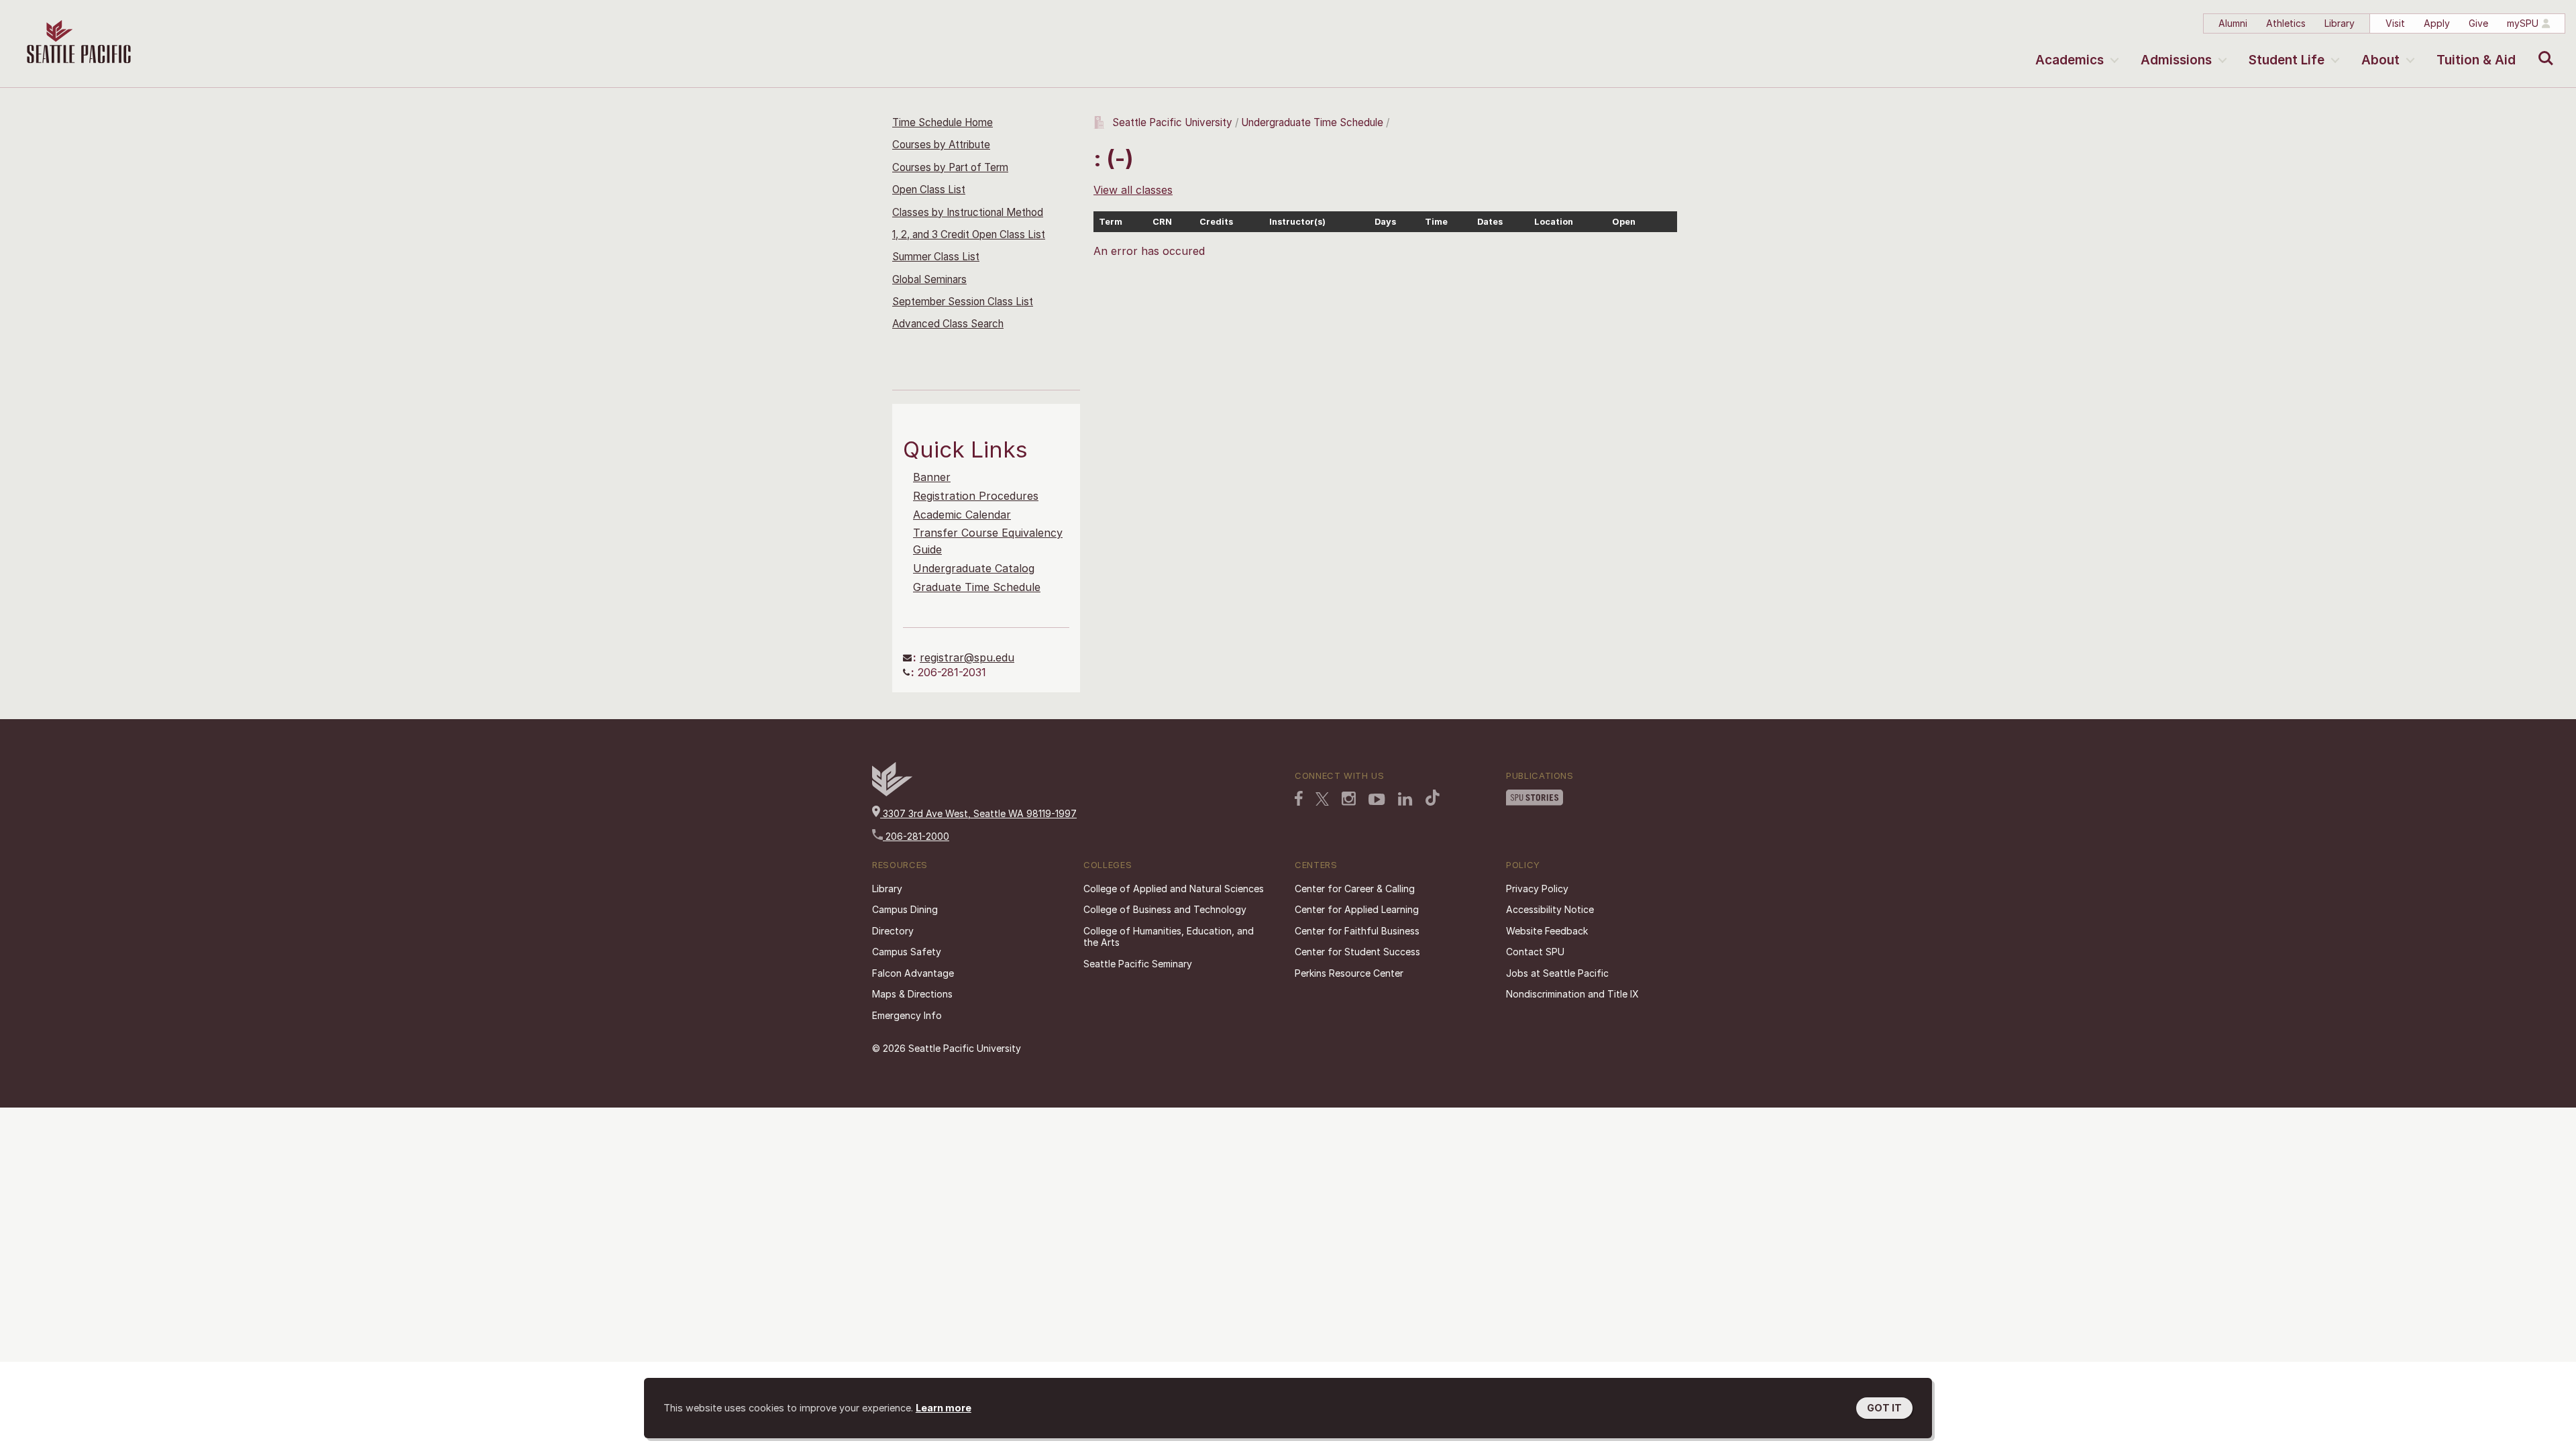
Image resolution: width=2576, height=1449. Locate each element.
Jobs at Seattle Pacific (1557, 973)
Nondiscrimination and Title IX (1572, 994)
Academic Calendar (962, 515)
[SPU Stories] (1535, 798)
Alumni (2233, 23)
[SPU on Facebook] (1299, 798)
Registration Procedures (976, 496)
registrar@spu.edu (967, 657)
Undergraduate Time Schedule (1312, 122)
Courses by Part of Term (950, 167)
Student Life (2287, 60)
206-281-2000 (916, 836)
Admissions (2176, 60)
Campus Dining (905, 909)
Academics (2070, 60)
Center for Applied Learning (1357, 909)
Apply (2437, 23)
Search (2543, 48)
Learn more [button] (944, 1408)
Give (2478, 23)
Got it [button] (1884, 1408)
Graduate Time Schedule (977, 587)
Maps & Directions (912, 994)
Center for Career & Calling (1355, 889)
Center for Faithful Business (1357, 931)
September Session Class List (963, 302)
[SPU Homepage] (892, 793)
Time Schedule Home (943, 122)
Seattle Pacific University (1172, 122)
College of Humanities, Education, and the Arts (1169, 937)
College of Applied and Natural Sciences (1174, 889)
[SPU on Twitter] (1322, 799)
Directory (893, 931)
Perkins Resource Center (1349, 973)
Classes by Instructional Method (968, 212)
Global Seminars (929, 279)
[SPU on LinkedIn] (1405, 799)
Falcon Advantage (913, 973)
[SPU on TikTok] (1433, 798)
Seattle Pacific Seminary (1138, 964)
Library (2340, 23)
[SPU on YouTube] (1377, 800)
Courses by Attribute (941, 145)
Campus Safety (907, 952)
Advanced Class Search (948, 324)
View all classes (1133, 190)
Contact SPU (1535, 952)
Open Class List (929, 190)
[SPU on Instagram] (1349, 799)
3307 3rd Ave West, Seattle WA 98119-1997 (978, 813)
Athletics (2286, 23)
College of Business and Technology (1165, 909)
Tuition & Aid (2476, 60)
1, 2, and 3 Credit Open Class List (969, 234)
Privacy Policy (1537, 889)
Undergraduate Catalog (974, 568)
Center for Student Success (1357, 952)
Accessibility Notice (1550, 909)
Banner (932, 477)
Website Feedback (1547, 931)
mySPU (2523, 23)
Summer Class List (936, 257)
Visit (2395, 23)
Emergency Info (907, 1015)
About (2380, 60)
